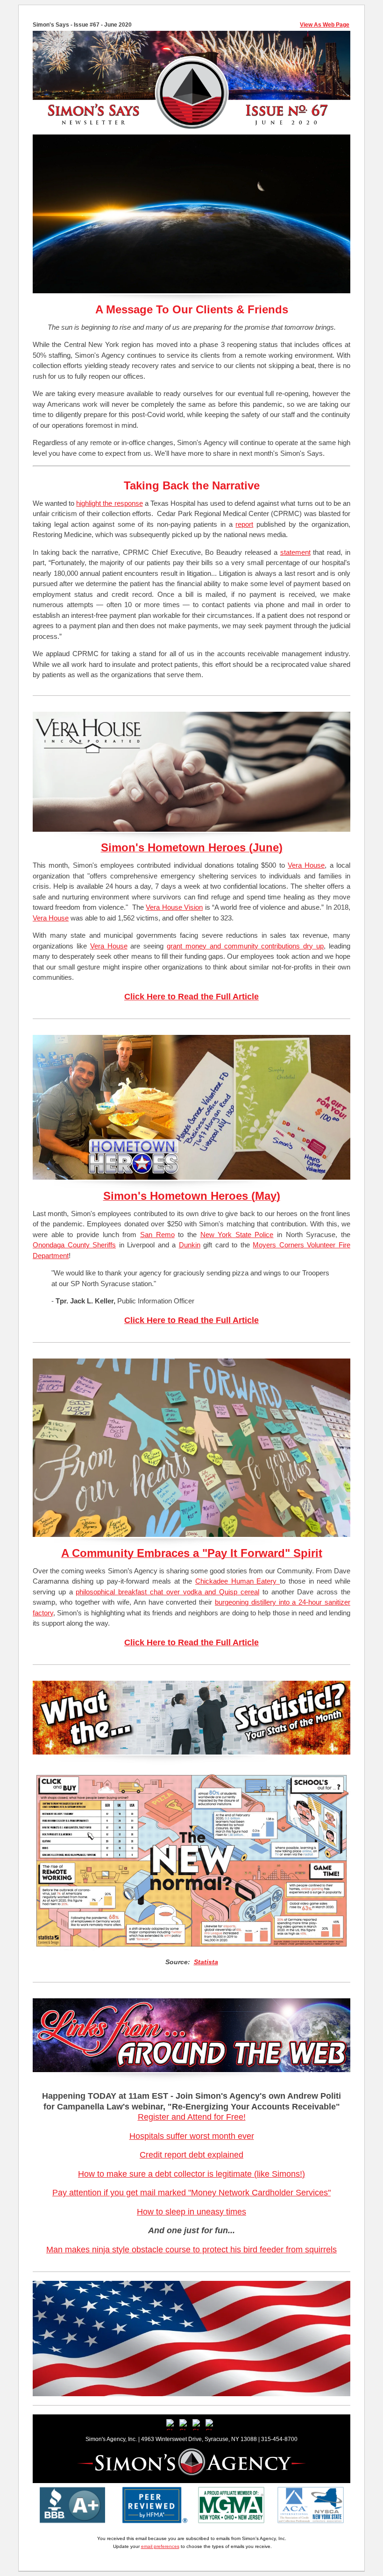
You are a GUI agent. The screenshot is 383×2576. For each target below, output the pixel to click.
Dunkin (190, 1245)
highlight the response (109, 503)
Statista (206, 1962)
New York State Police (237, 1235)
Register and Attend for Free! (192, 2117)
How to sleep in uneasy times (191, 2212)
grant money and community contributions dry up (245, 946)
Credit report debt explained (191, 2155)
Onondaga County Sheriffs (74, 1245)
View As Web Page (325, 25)
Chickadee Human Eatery (236, 1581)
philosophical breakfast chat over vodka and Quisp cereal (167, 1592)
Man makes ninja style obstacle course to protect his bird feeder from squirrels (191, 2250)
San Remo (157, 1235)
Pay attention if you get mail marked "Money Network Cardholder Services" (191, 2193)
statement (295, 552)
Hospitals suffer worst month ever (192, 2136)
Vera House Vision (174, 907)
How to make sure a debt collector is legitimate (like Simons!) (191, 2174)
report (244, 524)
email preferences (160, 2546)
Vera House (306, 865)
